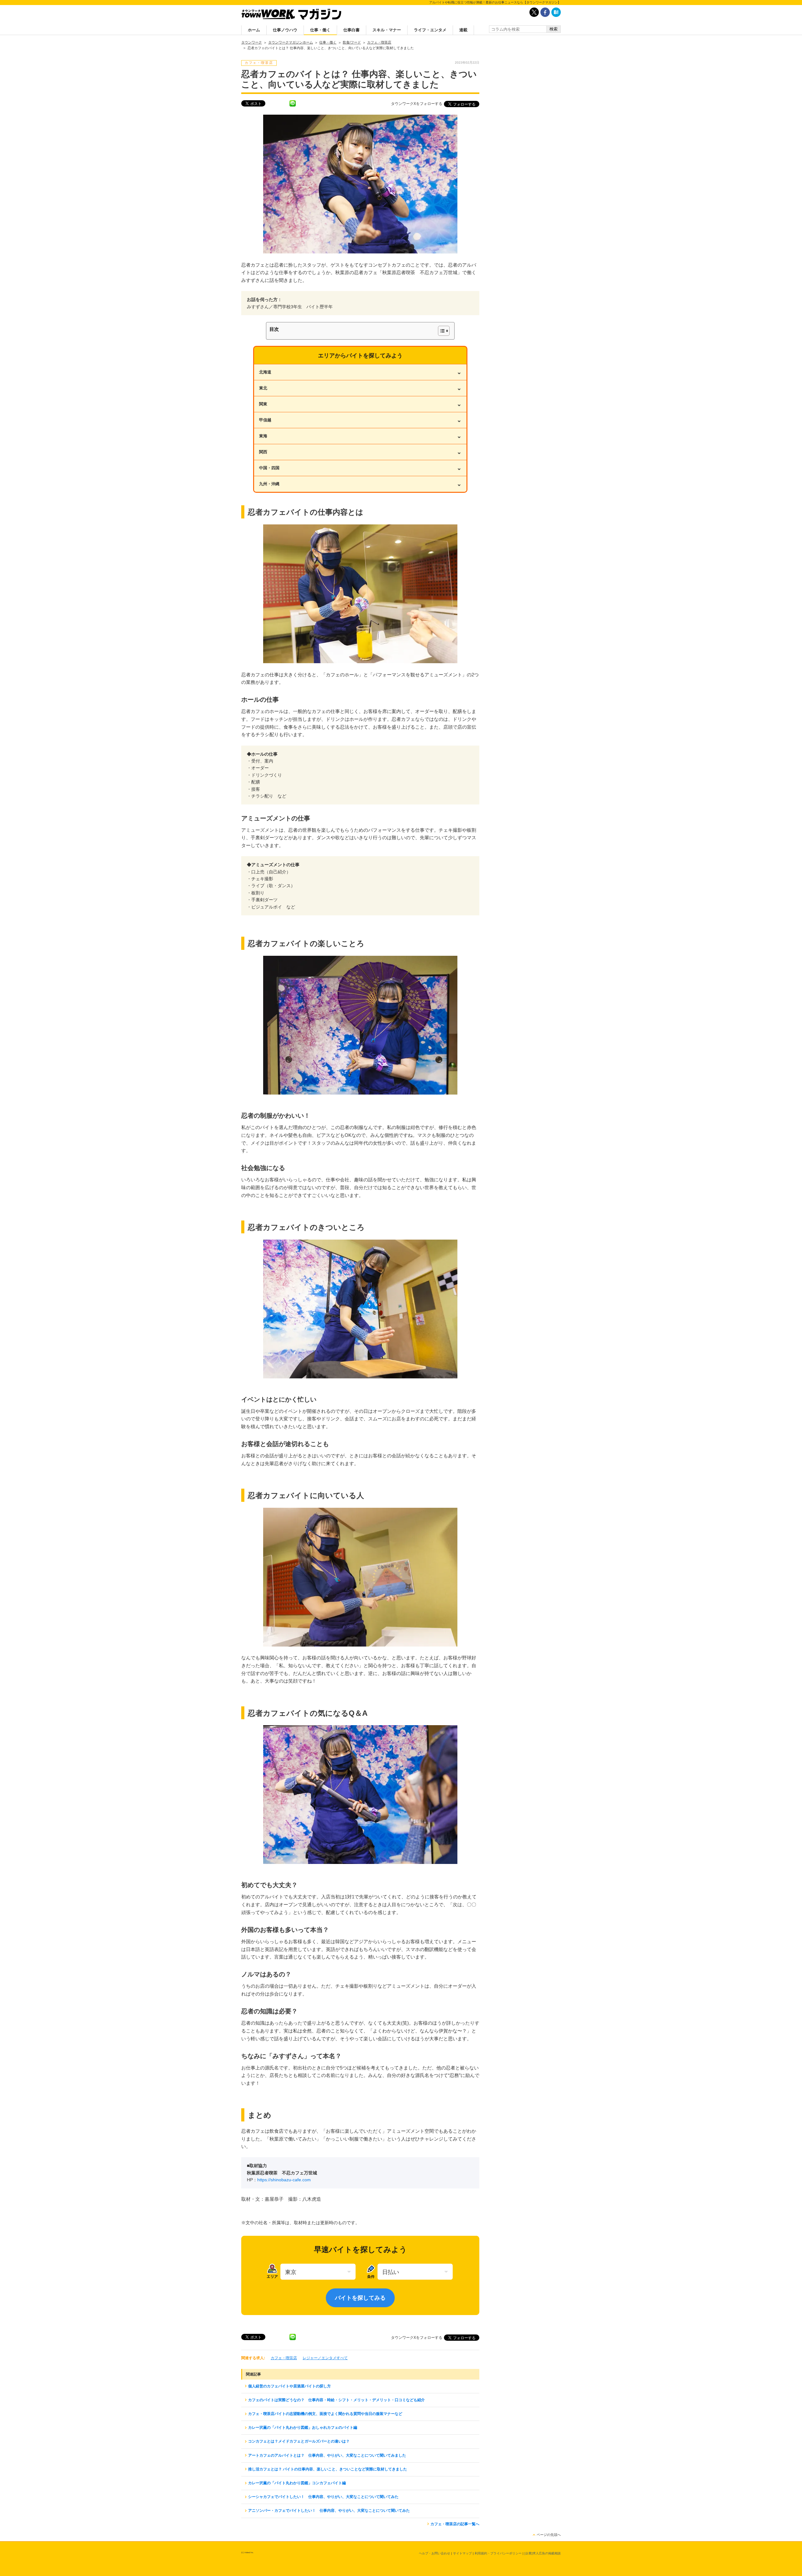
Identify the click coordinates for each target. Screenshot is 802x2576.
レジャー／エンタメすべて (325, 2358)
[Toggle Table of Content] (441, 331)
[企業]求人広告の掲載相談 (543, 2553)
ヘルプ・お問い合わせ (435, 2553)
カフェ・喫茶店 (284, 2358)
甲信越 (360, 420)
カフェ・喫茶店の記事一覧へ (455, 2524)
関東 (360, 404)
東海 (360, 436)
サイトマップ (462, 2553)
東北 (360, 388)
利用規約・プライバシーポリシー (498, 2553)
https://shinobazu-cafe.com (284, 2180)
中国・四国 (360, 468)
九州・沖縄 (360, 484)
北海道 (360, 372)
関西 (360, 452)
